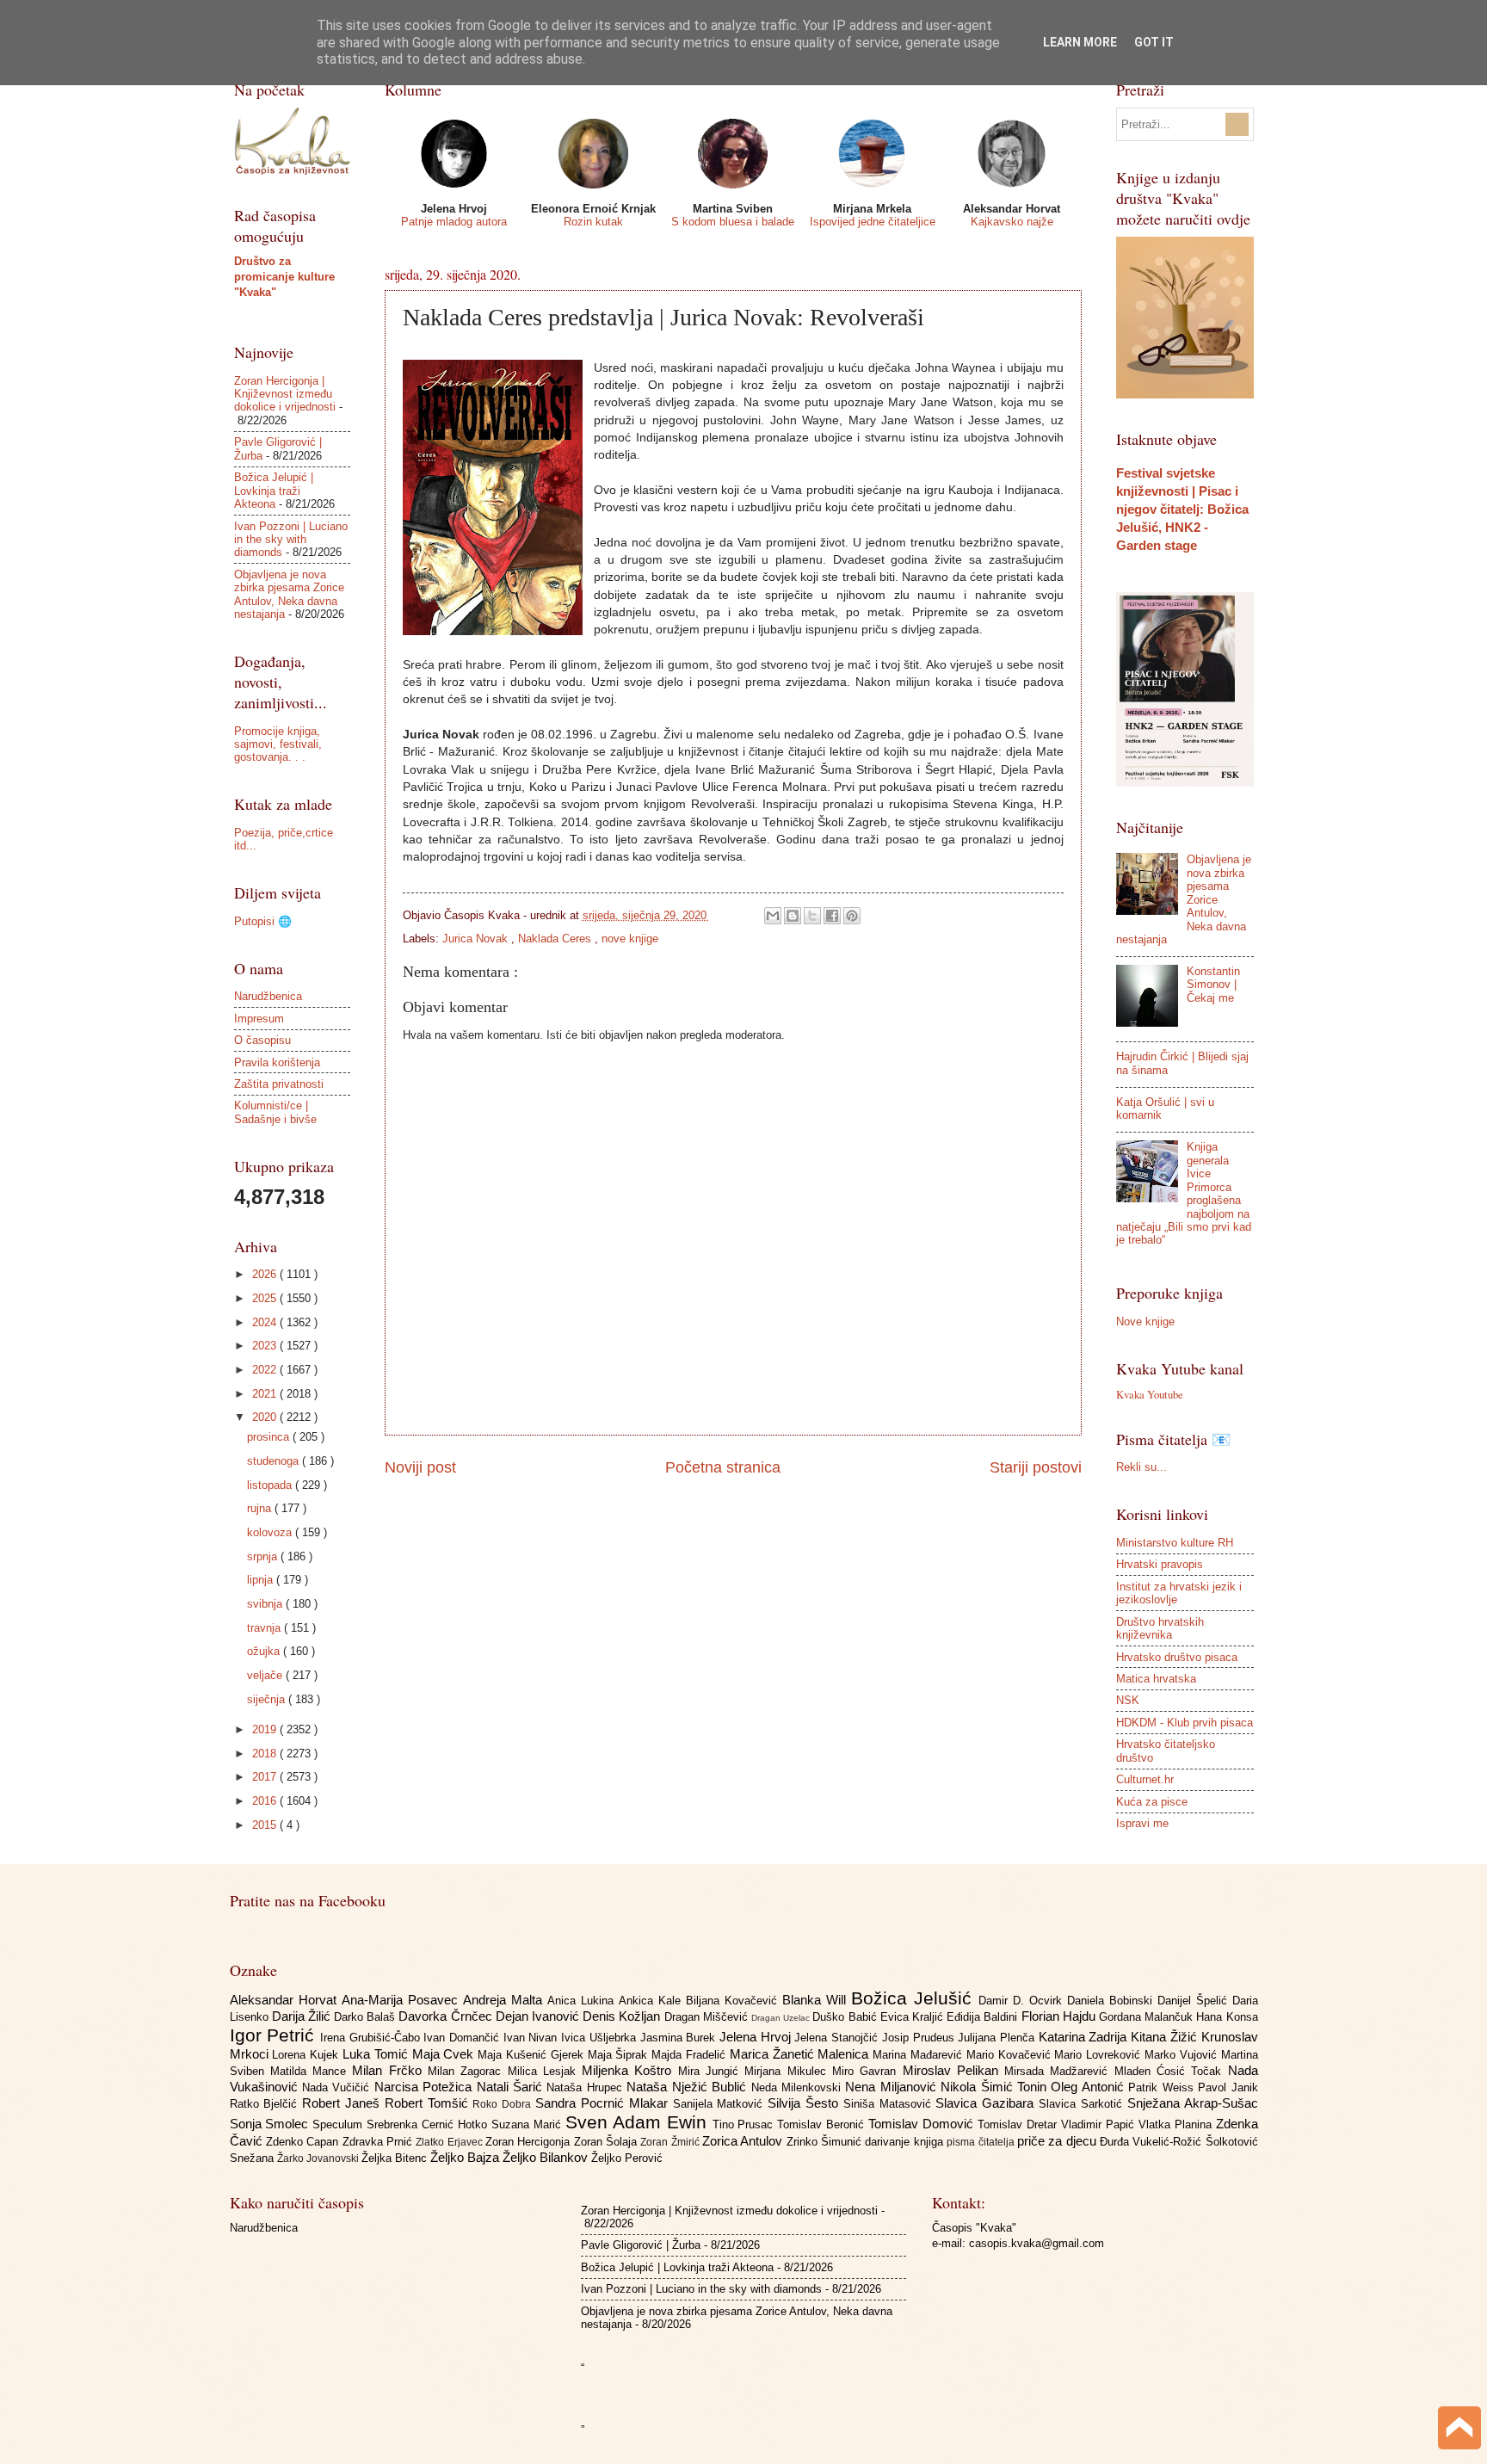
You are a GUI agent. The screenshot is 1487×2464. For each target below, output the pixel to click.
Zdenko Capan (304, 2142)
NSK (1128, 1700)
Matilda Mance (312, 2071)
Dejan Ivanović (539, 2016)
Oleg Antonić (1089, 2087)
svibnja (266, 1604)
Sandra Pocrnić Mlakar (604, 2103)
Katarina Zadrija (1085, 2037)
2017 (266, 1777)
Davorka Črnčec (447, 2016)
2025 (266, 1298)
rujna (261, 1508)
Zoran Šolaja (608, 2142)
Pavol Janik (1228, 2087)
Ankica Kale (652, 2001)
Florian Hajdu (1060, 2016)
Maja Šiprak (620, 2055)
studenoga (275, 1461)
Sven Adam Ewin (639, 2122)
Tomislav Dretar (1019, 2124)
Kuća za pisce (1152, 1802)
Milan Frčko (390, 2070)
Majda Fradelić (691, 2055)
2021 (266, 1394)
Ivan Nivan (532, 2038)
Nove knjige (1145, 1322)
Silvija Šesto (805, 2103)
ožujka (265, 1651)
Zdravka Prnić (379, 2142)
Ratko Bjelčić (266, 2104)
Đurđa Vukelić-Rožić (1153, 2142)
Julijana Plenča (998, 2038)
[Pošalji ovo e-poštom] (773, 916)
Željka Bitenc (396, 2158)
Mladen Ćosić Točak (1171, 2071)
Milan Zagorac (468, 2071)
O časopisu (262, 1040)
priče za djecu (1058, 2141)
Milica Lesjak (545, 2071)
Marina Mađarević (919, 2055)
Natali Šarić (512, 2087)
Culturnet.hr (1145, 1779)
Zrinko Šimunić (826, 2142)
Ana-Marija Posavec (402, 2000)
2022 (266, 1370)
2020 (266, 1417)
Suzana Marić (528, 2124)
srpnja (264, 1556)
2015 (266, 1825)
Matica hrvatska (1156, 1679)
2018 (266, 1754)
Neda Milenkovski (799, 2087)
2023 (266, 1346)
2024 (266, 1322)
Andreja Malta (505, 2000)
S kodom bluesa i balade (733, 222)
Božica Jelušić (915, 1998)
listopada (271, 1485)
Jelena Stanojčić (838, 2038)
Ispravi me (1142, 1823)
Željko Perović (627, 2158)
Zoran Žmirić (671, 2142)
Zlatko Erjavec (450, 2142)
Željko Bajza (466, 2157)
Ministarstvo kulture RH (1175, 1543)
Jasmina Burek (680, 2038)
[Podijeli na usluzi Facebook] (832, 916)
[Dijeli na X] (812, 916)
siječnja (268, 1699)
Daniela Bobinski (1112, 2001)
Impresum (259, 1019)
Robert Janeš (343, 2103)
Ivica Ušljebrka (600, 2038)
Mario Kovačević (1011, 2055)
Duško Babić (846, 2017)
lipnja (262, 1580)
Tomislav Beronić (823, 2124)
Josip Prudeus (920, 2038)
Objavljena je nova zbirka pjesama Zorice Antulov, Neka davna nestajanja (289, 594)
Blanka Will (817, 2000)
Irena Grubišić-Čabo (372, 2038)
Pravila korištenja (277, 1062)
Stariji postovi (1036, 1467)
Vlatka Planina (1177, 2124)
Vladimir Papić (1100, 2124)
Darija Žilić (303, 2016)
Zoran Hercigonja (530, 2142)
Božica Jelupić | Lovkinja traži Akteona (274, 491)
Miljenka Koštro (630, 2070)
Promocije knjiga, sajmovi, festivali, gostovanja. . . (278, 744)
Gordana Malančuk (1148, 2017)
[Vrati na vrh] (1459, 2430)
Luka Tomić (377, 2054)
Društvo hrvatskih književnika (1160, 1628)
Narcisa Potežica (426, 2087)
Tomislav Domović (923, 2124)
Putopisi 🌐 (263, 921)
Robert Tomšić (429, 2103)
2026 (266, 1274)
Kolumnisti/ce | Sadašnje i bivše (275, 1112)
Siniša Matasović (890, 2104)
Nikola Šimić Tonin (996, 2087)
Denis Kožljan (623, 2016)
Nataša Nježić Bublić (688, 2087)
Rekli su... (1141, 1467)
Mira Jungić (712, 2071)
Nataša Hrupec (586, 2087)
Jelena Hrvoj (757, 2037)
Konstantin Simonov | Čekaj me (1213, 985)
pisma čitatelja (982, 2142)
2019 (266, 1729)
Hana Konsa (1227, 2017)
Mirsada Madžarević (1059, 2071)
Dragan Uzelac (782, 2018)
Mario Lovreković (1099, 2055)
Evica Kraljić (913, 2017)
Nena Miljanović (893, 2087)
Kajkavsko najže (1012, 222)
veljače (266, 1675)
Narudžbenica (268, 996)
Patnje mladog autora (454, 222)
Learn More (1080, 42)
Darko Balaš (366, 2017)
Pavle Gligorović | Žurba (641, 2245)
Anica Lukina (583, 2001)
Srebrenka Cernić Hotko (429, 2124)
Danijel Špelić (1195, 2001)
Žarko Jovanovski (319, 2158)
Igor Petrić (275, 2035)
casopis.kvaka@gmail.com (1037, 2243)
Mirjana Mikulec (788, 2071)
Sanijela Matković (721, 2104)
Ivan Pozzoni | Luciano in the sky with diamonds (291, 540)
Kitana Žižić (1166, 2037)
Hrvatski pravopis (1160, 1564)
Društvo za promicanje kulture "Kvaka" (284, 277)
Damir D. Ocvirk (1023, 2001)
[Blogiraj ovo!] (793, 916)
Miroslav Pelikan (954, 2070)
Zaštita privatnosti (279, 1084)
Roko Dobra (504, 2104)
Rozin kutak (593, 222)
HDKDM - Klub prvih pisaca (1185, 1723)
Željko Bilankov (547, 2157)
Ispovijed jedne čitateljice (873, 222)
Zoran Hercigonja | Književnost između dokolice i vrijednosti (285, 394)
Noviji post (420, 1467)
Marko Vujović (1183, 2055)
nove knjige (630, 939)
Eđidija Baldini (984, 2017)
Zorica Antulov (744, 2141)
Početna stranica (723, 1467)
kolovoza (271, 1532)
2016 (266, 1801)
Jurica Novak (477, 939)
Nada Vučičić (338, 2087)
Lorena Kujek (307, 2055)
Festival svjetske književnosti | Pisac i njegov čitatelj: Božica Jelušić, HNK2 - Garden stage (1182, 509)
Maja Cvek (445, 2054)
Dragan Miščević (708, 2017)
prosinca (270, 1437)
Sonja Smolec (271, 2124)
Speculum (339, 2124)
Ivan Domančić (463, 2038)
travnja (265, 1628)
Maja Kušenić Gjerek (532, 2055)
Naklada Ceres (556, 939)
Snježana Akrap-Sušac (1193, 2103)
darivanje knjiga (906, 2142)
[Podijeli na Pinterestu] (852, 916)
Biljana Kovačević (734, 2001)
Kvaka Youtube (1150, 1394)
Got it (1154, 42)
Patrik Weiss (1163, 2087)
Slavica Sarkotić (1083, 2104)
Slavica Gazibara (987, 2103)
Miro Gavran (867, 2071)
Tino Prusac (745, 2124)
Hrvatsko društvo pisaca (1177, 1657)
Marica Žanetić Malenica (801, 2054)
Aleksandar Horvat (286, 2000)
